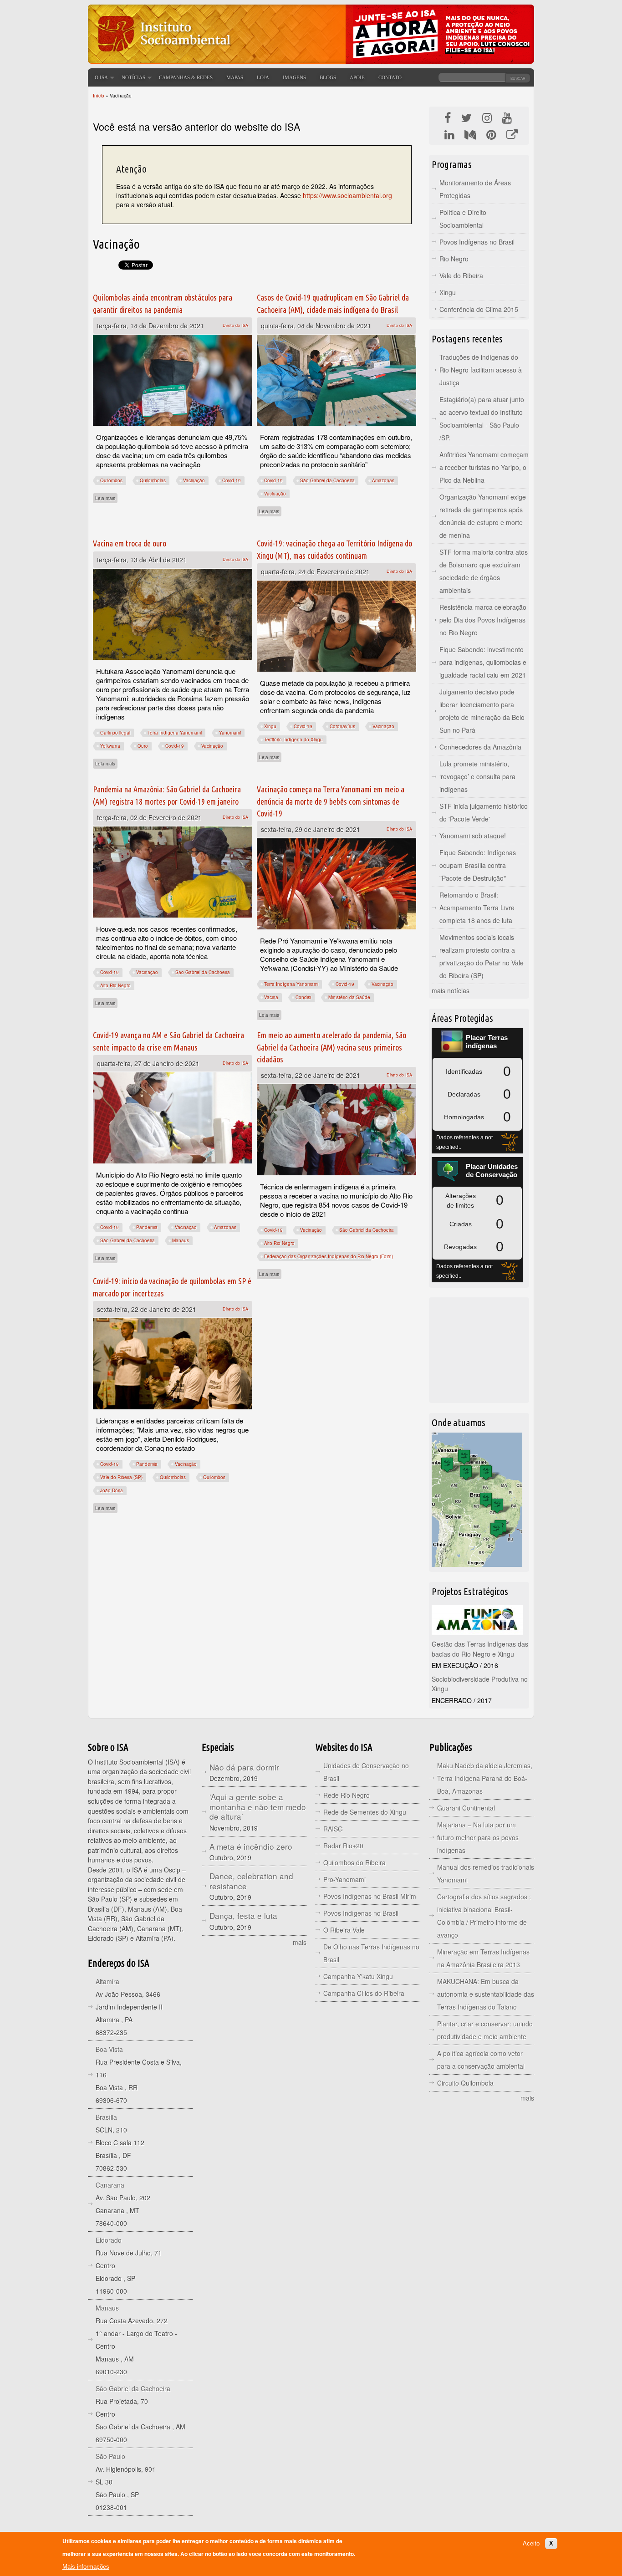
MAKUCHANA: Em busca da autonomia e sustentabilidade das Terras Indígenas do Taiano (486, 1994)
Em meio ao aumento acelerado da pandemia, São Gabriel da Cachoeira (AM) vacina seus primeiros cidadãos (331, 1047)
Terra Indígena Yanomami (175, 733)
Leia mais (106, 498)
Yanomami (230, 733)
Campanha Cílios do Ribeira (364, 1993)
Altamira (107, 1981)
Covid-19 (232, 480)
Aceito (531, 2543)
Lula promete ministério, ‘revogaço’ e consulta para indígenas (477, 776)
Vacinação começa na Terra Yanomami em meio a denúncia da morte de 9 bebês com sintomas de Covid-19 (331, 801)
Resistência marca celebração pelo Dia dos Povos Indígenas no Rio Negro (483, 620)
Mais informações (86, 2567)
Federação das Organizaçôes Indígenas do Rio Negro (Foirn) (329, 1256)
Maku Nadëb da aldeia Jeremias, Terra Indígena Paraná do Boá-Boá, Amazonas (485, 1778)
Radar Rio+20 (343, 1846)
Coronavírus (342, 726)
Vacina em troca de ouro (130, 543)
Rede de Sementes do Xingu (365, 1812)
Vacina (271, 997)
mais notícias (451, 990)
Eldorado (109, 2240)
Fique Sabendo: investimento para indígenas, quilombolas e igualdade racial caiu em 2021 (483, 662)
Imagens (294, 77)
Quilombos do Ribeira (354, 1862)
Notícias (133, 77)
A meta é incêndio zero (251, 1846)
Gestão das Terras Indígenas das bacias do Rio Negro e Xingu (480, 1649)
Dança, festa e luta (243, 1915)
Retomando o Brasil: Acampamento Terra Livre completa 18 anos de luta (477, 908)
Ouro (143, 746)
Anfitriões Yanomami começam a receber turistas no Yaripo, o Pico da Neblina (484, 467)
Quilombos (111, 480)
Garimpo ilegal (115, 733)
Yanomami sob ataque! (473, 836)
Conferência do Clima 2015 (479, 309)
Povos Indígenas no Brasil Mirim (370, 1896)
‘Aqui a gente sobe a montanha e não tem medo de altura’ (258, 1806)
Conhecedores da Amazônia (480, 747)
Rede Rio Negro (347, 1795)
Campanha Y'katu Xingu (358, 1976)
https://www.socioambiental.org (347, 195)
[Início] (163, 57)
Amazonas (383, 480)
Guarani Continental (466, 1808)
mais (300, 1942)
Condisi (303, 997)
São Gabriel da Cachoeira (327, 480)
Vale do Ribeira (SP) (121, 1477)
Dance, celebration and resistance (251, 1881)
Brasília (106, 2117)
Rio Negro (454, 259)
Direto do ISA (235, 325)
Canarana (110, 2185)
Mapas (235, 77)
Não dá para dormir (244, 1767)
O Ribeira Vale (344, 1930)
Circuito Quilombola (465, 2083)
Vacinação (194, 480)
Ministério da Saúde (349, 997)
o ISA (101, 77)
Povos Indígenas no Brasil (477, 242)
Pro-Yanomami (344, 1879)
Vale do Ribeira (461, 275)
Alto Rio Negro (115, 985)
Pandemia (147, 1227)
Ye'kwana (110, 746)
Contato (390, 77)
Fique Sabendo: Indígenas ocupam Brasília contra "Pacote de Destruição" (478, 865)
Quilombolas (153, 480)
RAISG (333, 1829)
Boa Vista (109, 2049)
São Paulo (110, 2456)
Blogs (328, 77)
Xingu (270, 726)
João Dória (112, 1490)
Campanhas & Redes (186, 77)
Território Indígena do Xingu (293, 740)
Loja (263, 77)
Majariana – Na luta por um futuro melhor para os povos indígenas (478, 1837)
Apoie (357, 77)
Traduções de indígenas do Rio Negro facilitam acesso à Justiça (481, 370)
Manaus (181, 1240)
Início (99, 96)
